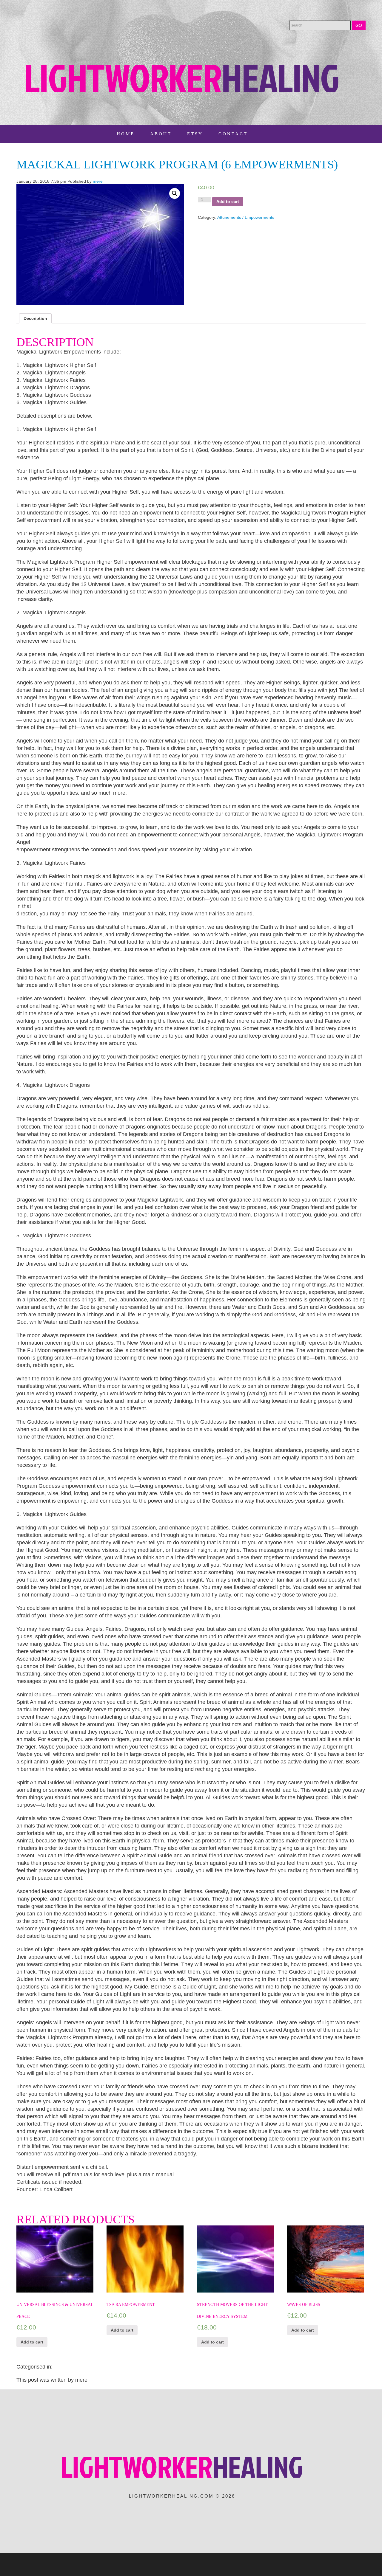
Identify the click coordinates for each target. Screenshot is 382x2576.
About (161, 134)
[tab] (35, 318)
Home (126, 134)
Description (35, 318)
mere (98, 181)
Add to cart (228, 202)
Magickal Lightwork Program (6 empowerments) (177, 164)
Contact (233, 134)
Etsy (195, 134)
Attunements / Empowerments (246, 217)
